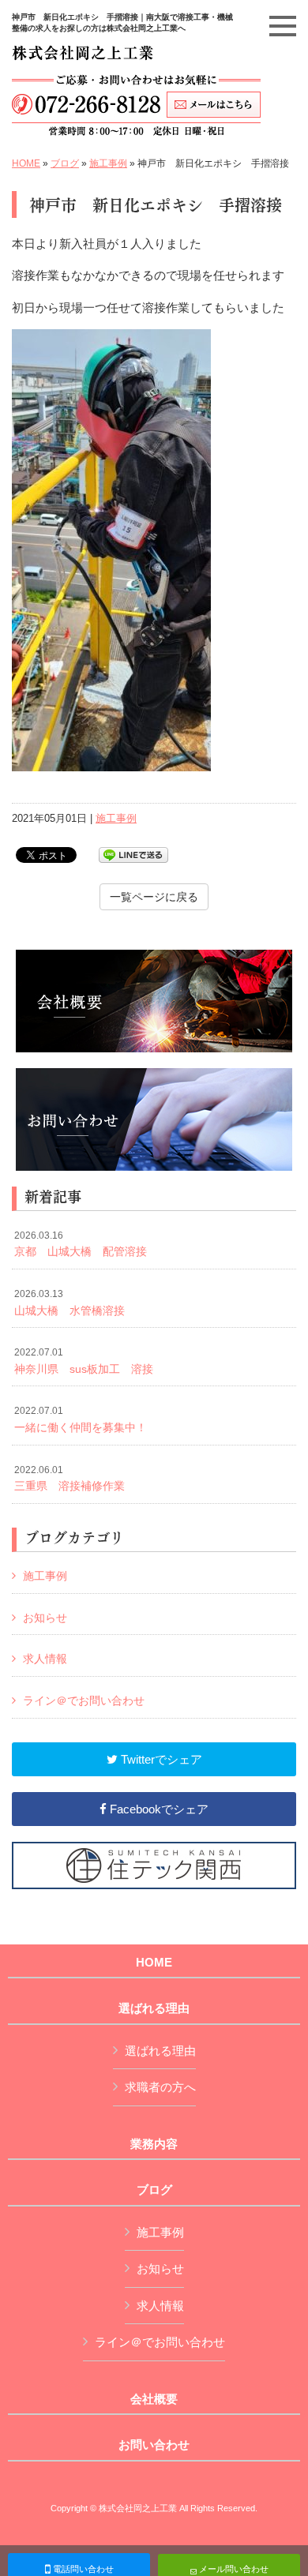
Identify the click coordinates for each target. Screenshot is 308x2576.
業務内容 (154, 2144)
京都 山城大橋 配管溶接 (81, 1244)
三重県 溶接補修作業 (69, 1479)
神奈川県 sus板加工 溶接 (84, 1361)
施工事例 (108, 163)
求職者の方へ (160, 2087)
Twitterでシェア (160, 1759)
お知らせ (45, 1618)
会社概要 (154, 2399)
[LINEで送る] (133, 854)
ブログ (65, 163)
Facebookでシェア (158, 1809)
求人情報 (45, 1659)
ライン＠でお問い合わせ (84, 1700)
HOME (26, 163)
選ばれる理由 (154, 2008)
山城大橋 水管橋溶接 (69, 1303)
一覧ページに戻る (154, 897)
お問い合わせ (154, 2445)
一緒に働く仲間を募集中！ (81, 1419)
